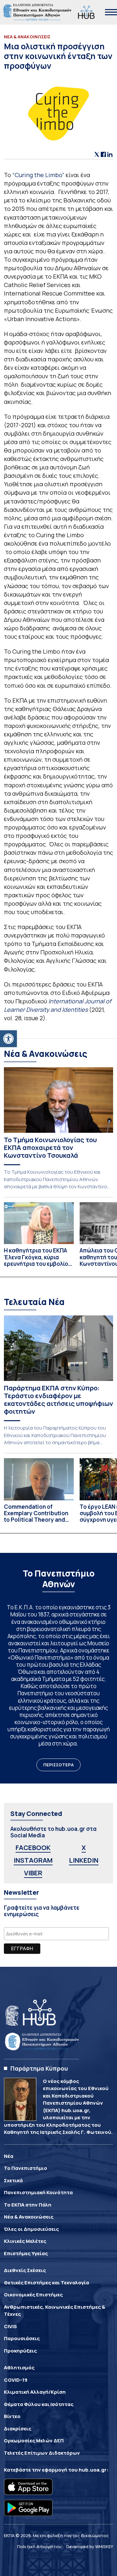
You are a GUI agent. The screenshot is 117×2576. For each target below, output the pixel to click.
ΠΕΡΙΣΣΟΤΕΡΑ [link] (58, 1765)
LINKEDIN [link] (84, 1860)
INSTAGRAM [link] (33, 1860)
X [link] (84, 1848)
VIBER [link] (33, 1873)
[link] (8, 1039)
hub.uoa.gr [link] (93, 2470)
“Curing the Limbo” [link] (39, 175)
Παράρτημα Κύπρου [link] (39, 2068)
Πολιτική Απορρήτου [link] (39, 2546)
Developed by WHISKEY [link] (90, 2546)
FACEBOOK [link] (33, 1848)
